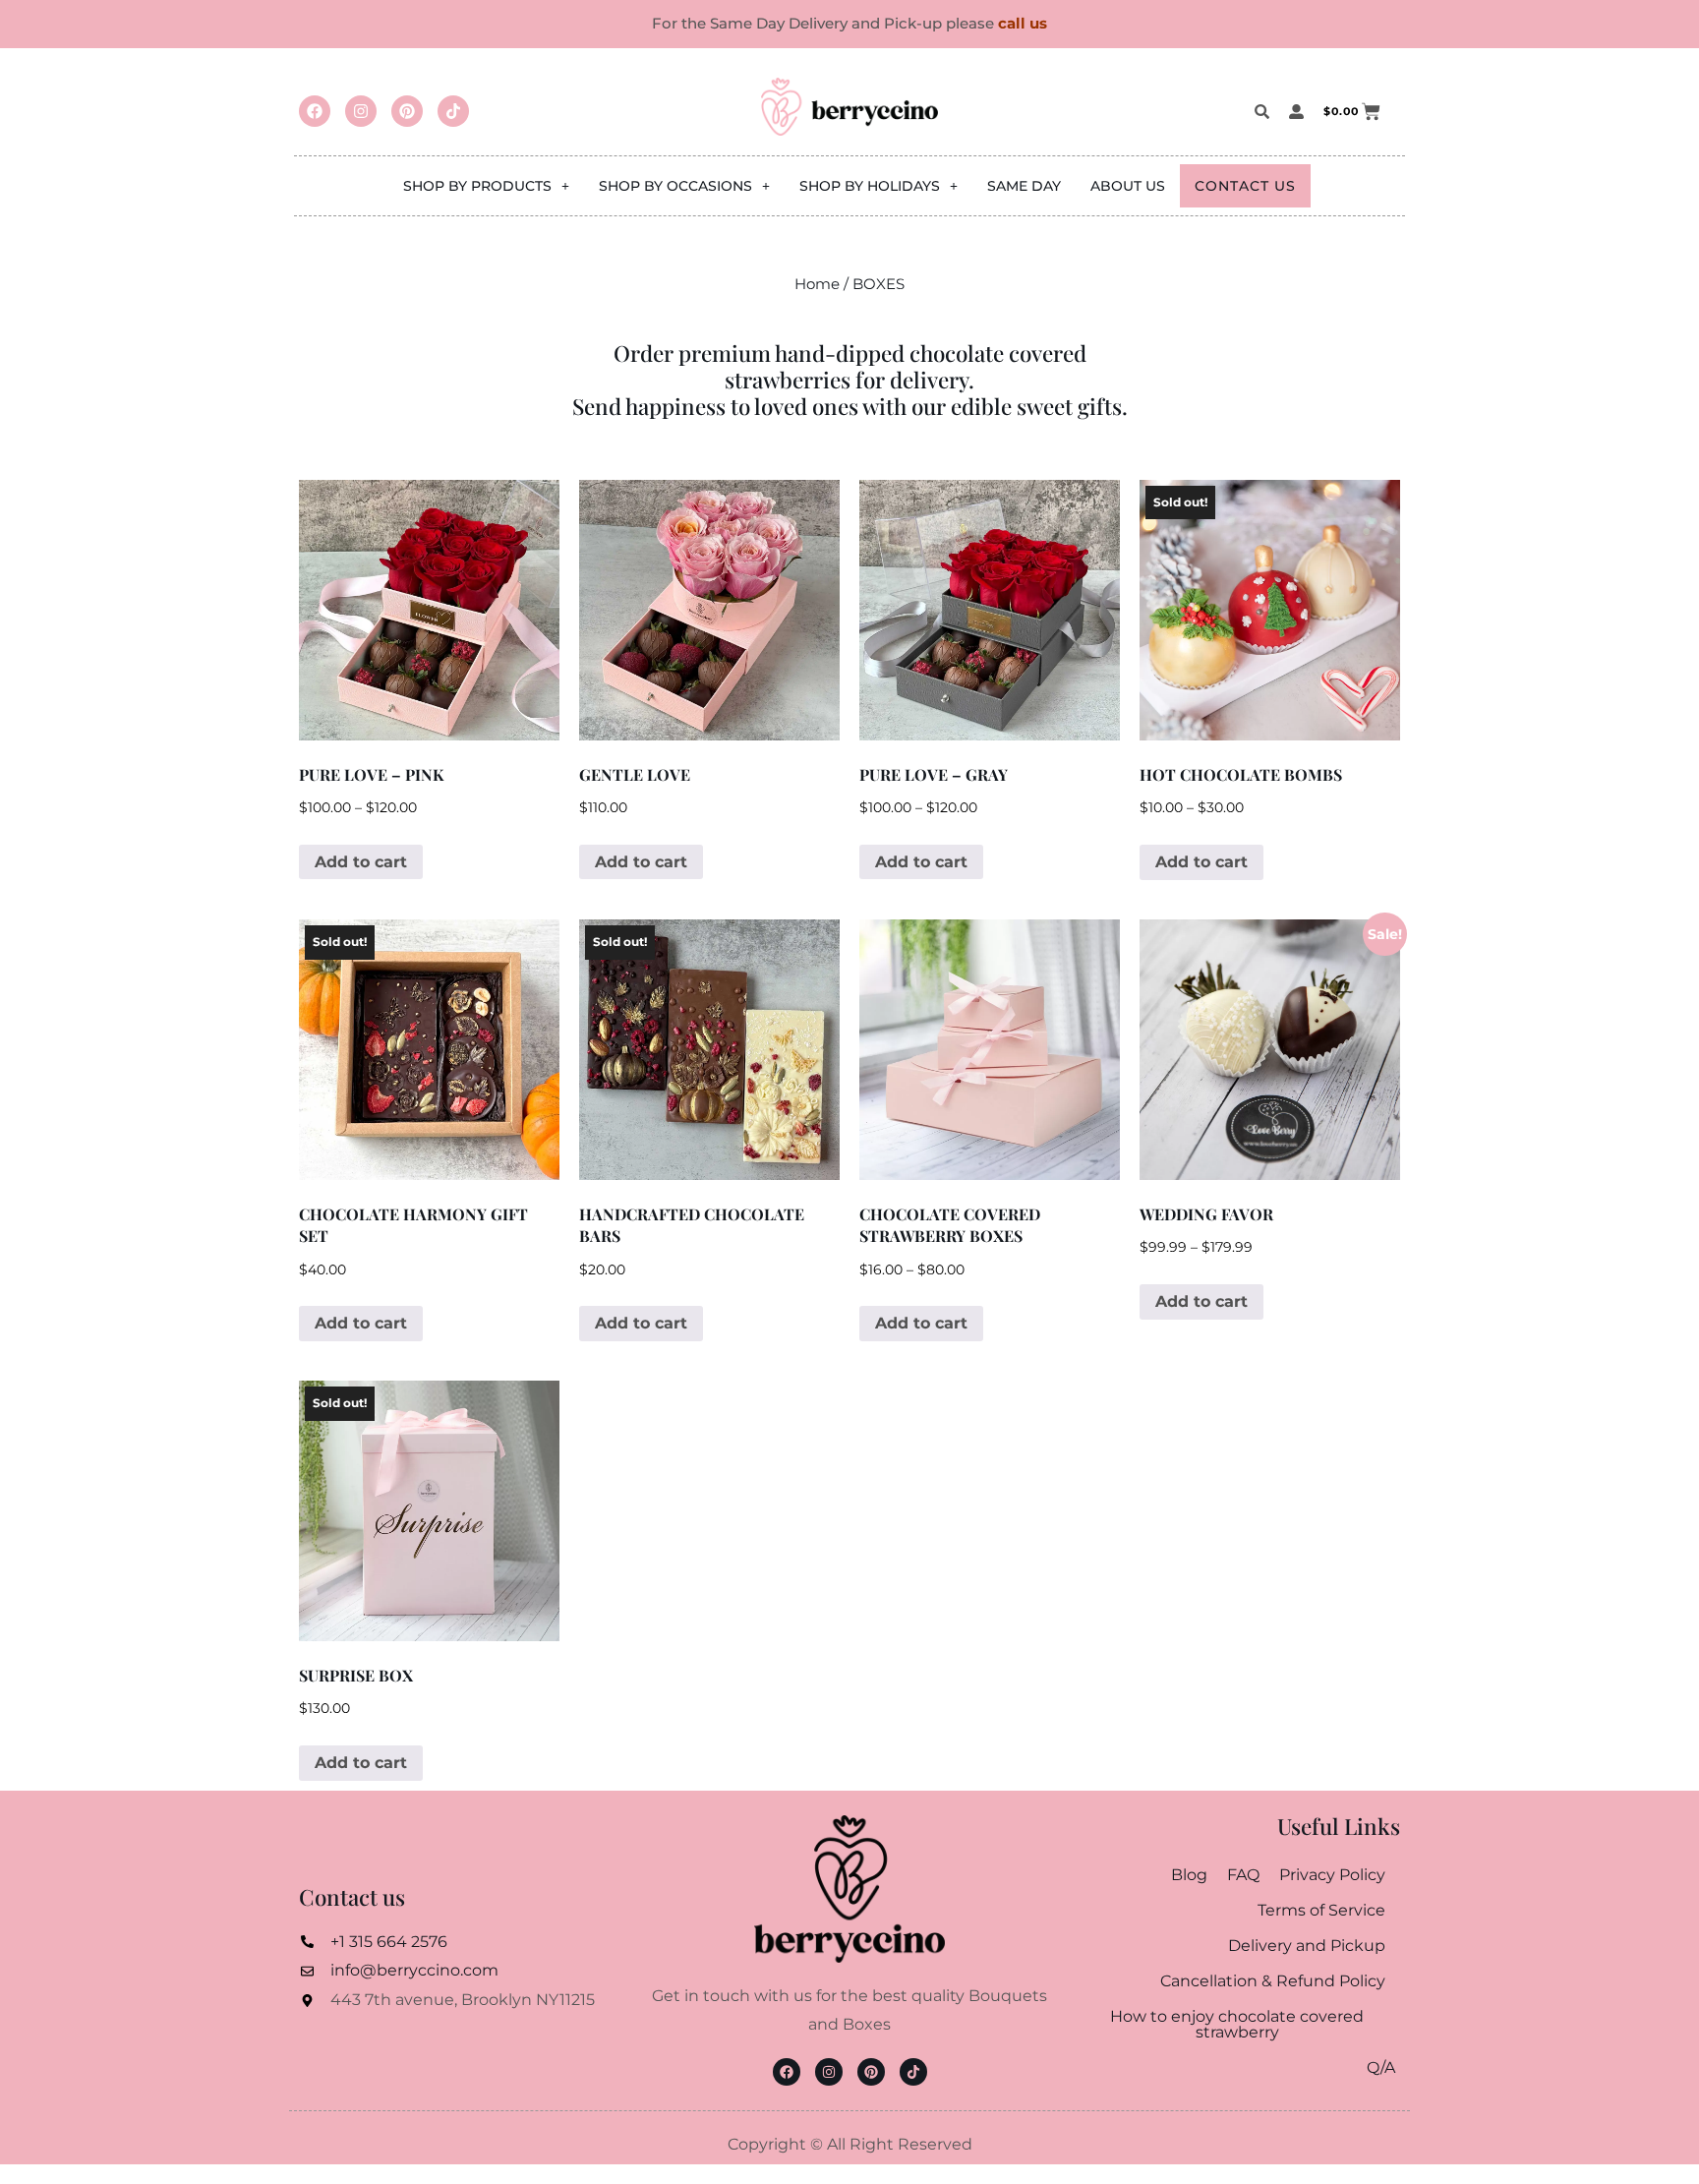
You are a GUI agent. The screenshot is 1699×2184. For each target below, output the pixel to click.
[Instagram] (361, 111)
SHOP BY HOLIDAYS (870, 186)
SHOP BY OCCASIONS (675, 186)
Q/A (1381, 2067)
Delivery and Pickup (1307, 1946)
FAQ (1243, 1875)
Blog (1189, 1875)
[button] (486, 186)
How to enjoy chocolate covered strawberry (1237, 2024)
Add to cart (361, 862)
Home (817, 284)
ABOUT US (1128, 186)
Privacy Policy (1332, 1875)
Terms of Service (1321, 1910)
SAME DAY (1024, 186)
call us (1023, 23)
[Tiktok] (453, 111)
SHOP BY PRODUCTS (477, 186)
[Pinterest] (407, 111)
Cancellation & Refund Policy (1273, 1981)
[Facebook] (315, 111)
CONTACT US (1245, 186)
